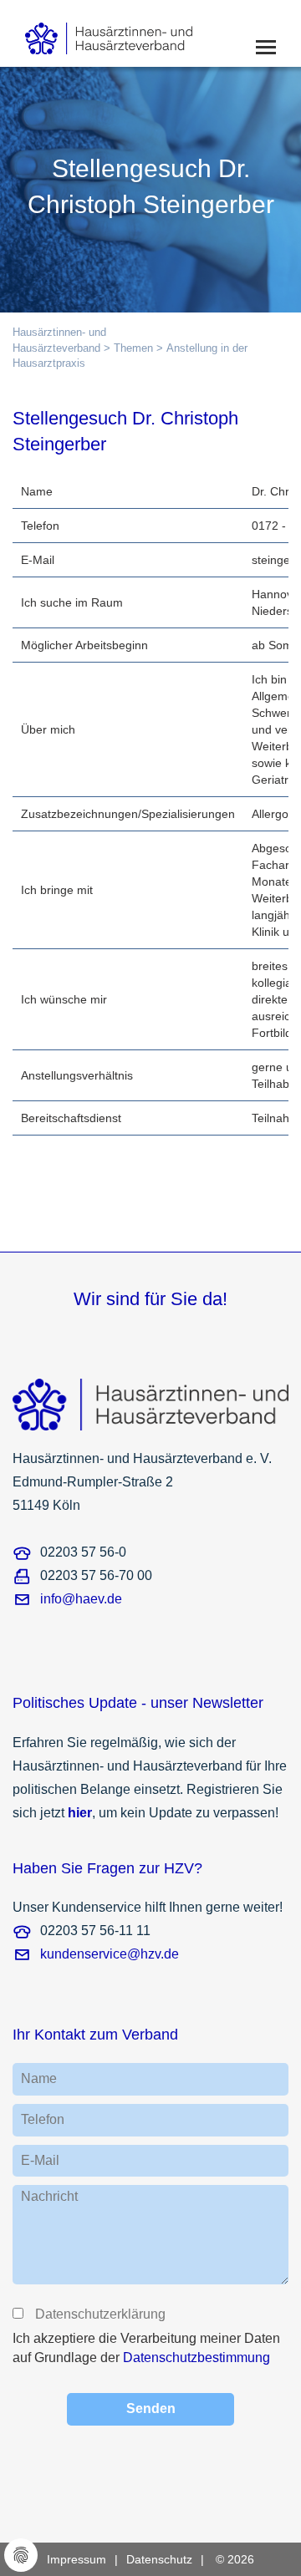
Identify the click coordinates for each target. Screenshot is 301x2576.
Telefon (43, 2119)
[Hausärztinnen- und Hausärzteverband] (134, 33)
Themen (133, 348)
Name (39, 2078)
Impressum (77, 2559)
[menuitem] (87, 2559)
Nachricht (49, 2196)
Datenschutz (159, 2559)
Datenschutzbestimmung (196, 2358)
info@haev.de (81, 1599)
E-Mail (40, 2160)
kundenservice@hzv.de (110, 1954)
